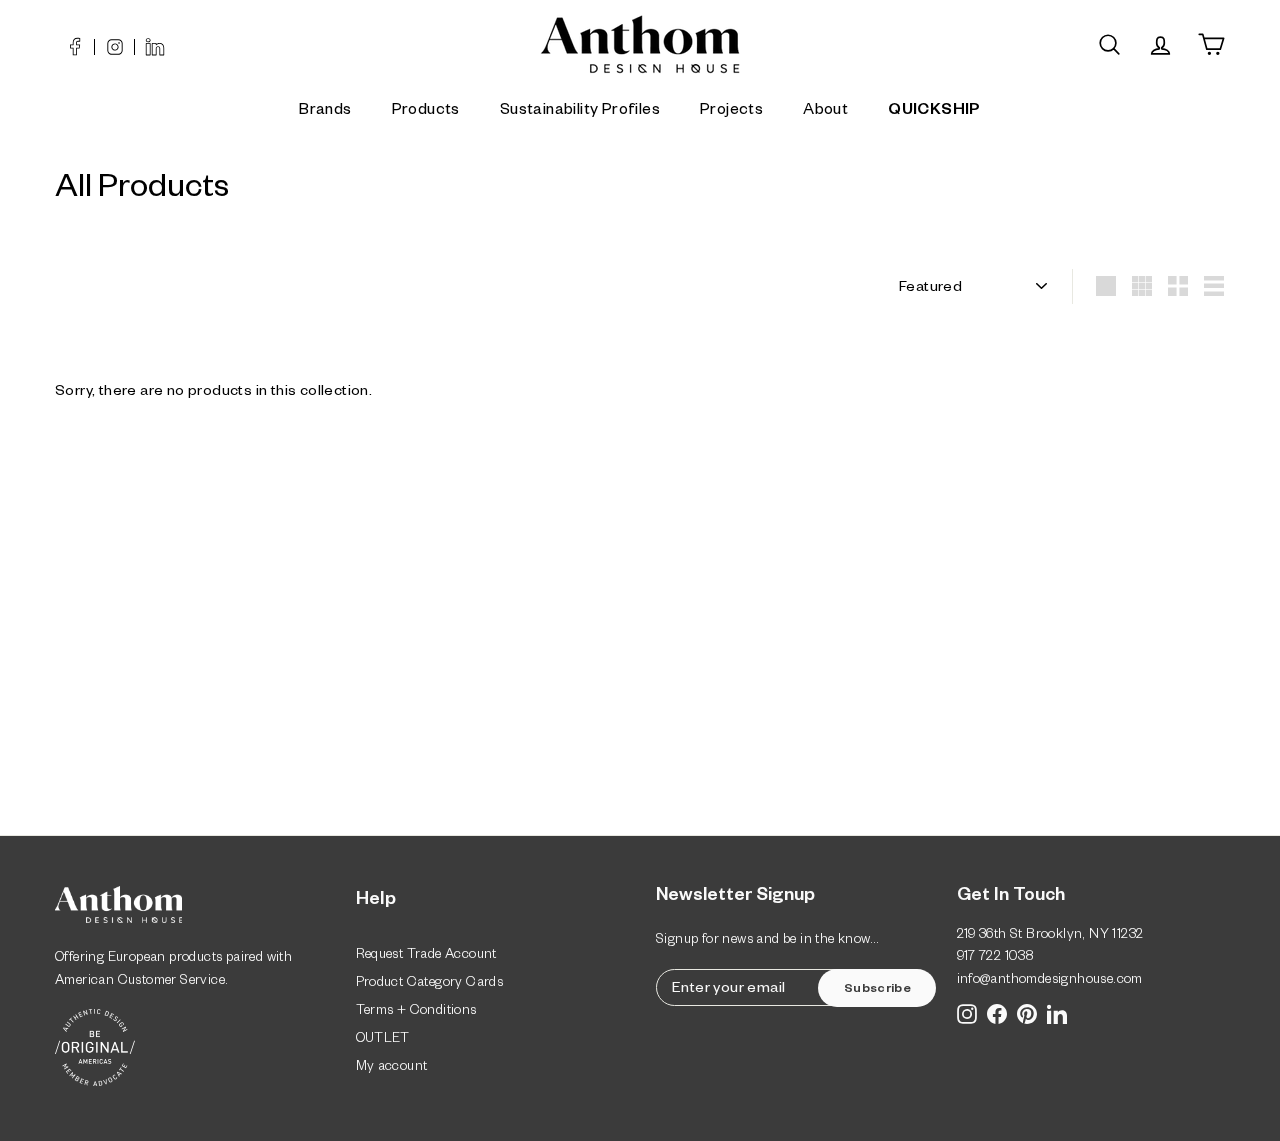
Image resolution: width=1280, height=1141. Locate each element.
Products (426, 111)
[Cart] (1211, 44)
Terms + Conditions (416, 1012)
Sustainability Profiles (580, 111)
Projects (731, 111)
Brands (325, 111)
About (825, 111)
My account (392, 1068)
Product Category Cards (430, 984)
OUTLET (383, 1040)
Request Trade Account (426, 956)
